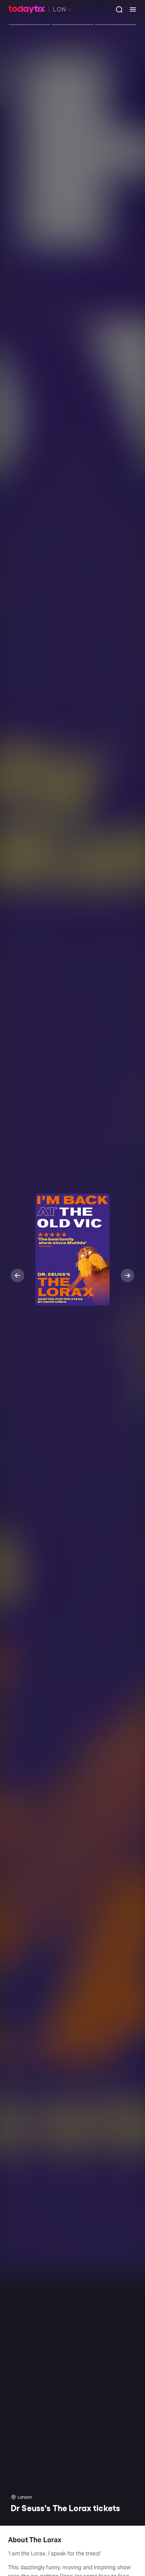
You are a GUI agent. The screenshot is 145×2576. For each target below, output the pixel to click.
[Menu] (130, 9)
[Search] (117, 9)
